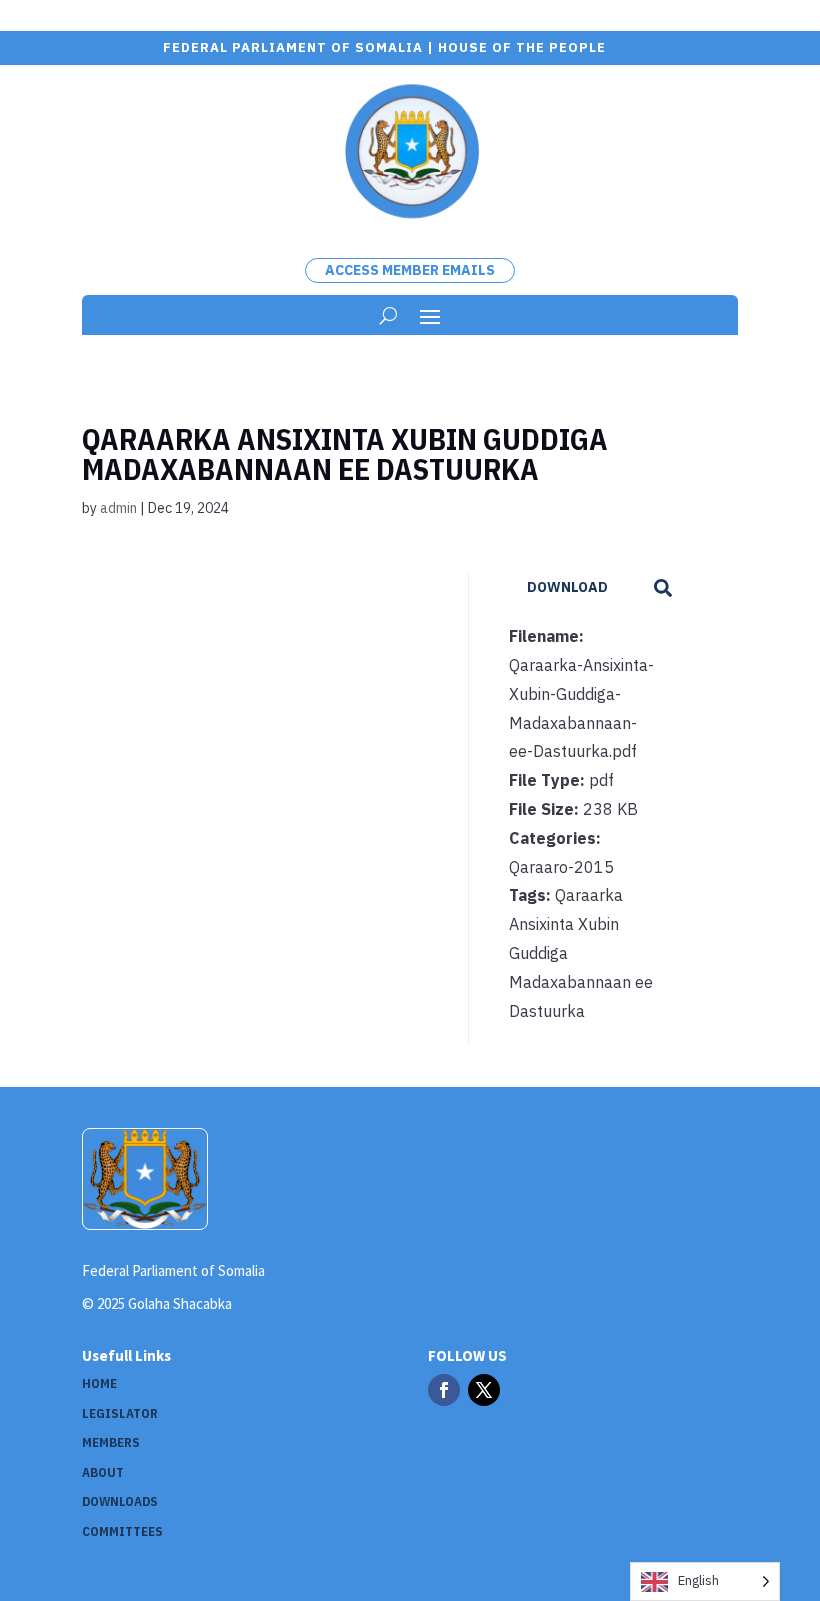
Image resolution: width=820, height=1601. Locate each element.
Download (567, 587)
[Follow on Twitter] (484, 1390)
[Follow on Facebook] (444, 1390)
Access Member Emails (410, 270)
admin (118, 508)
